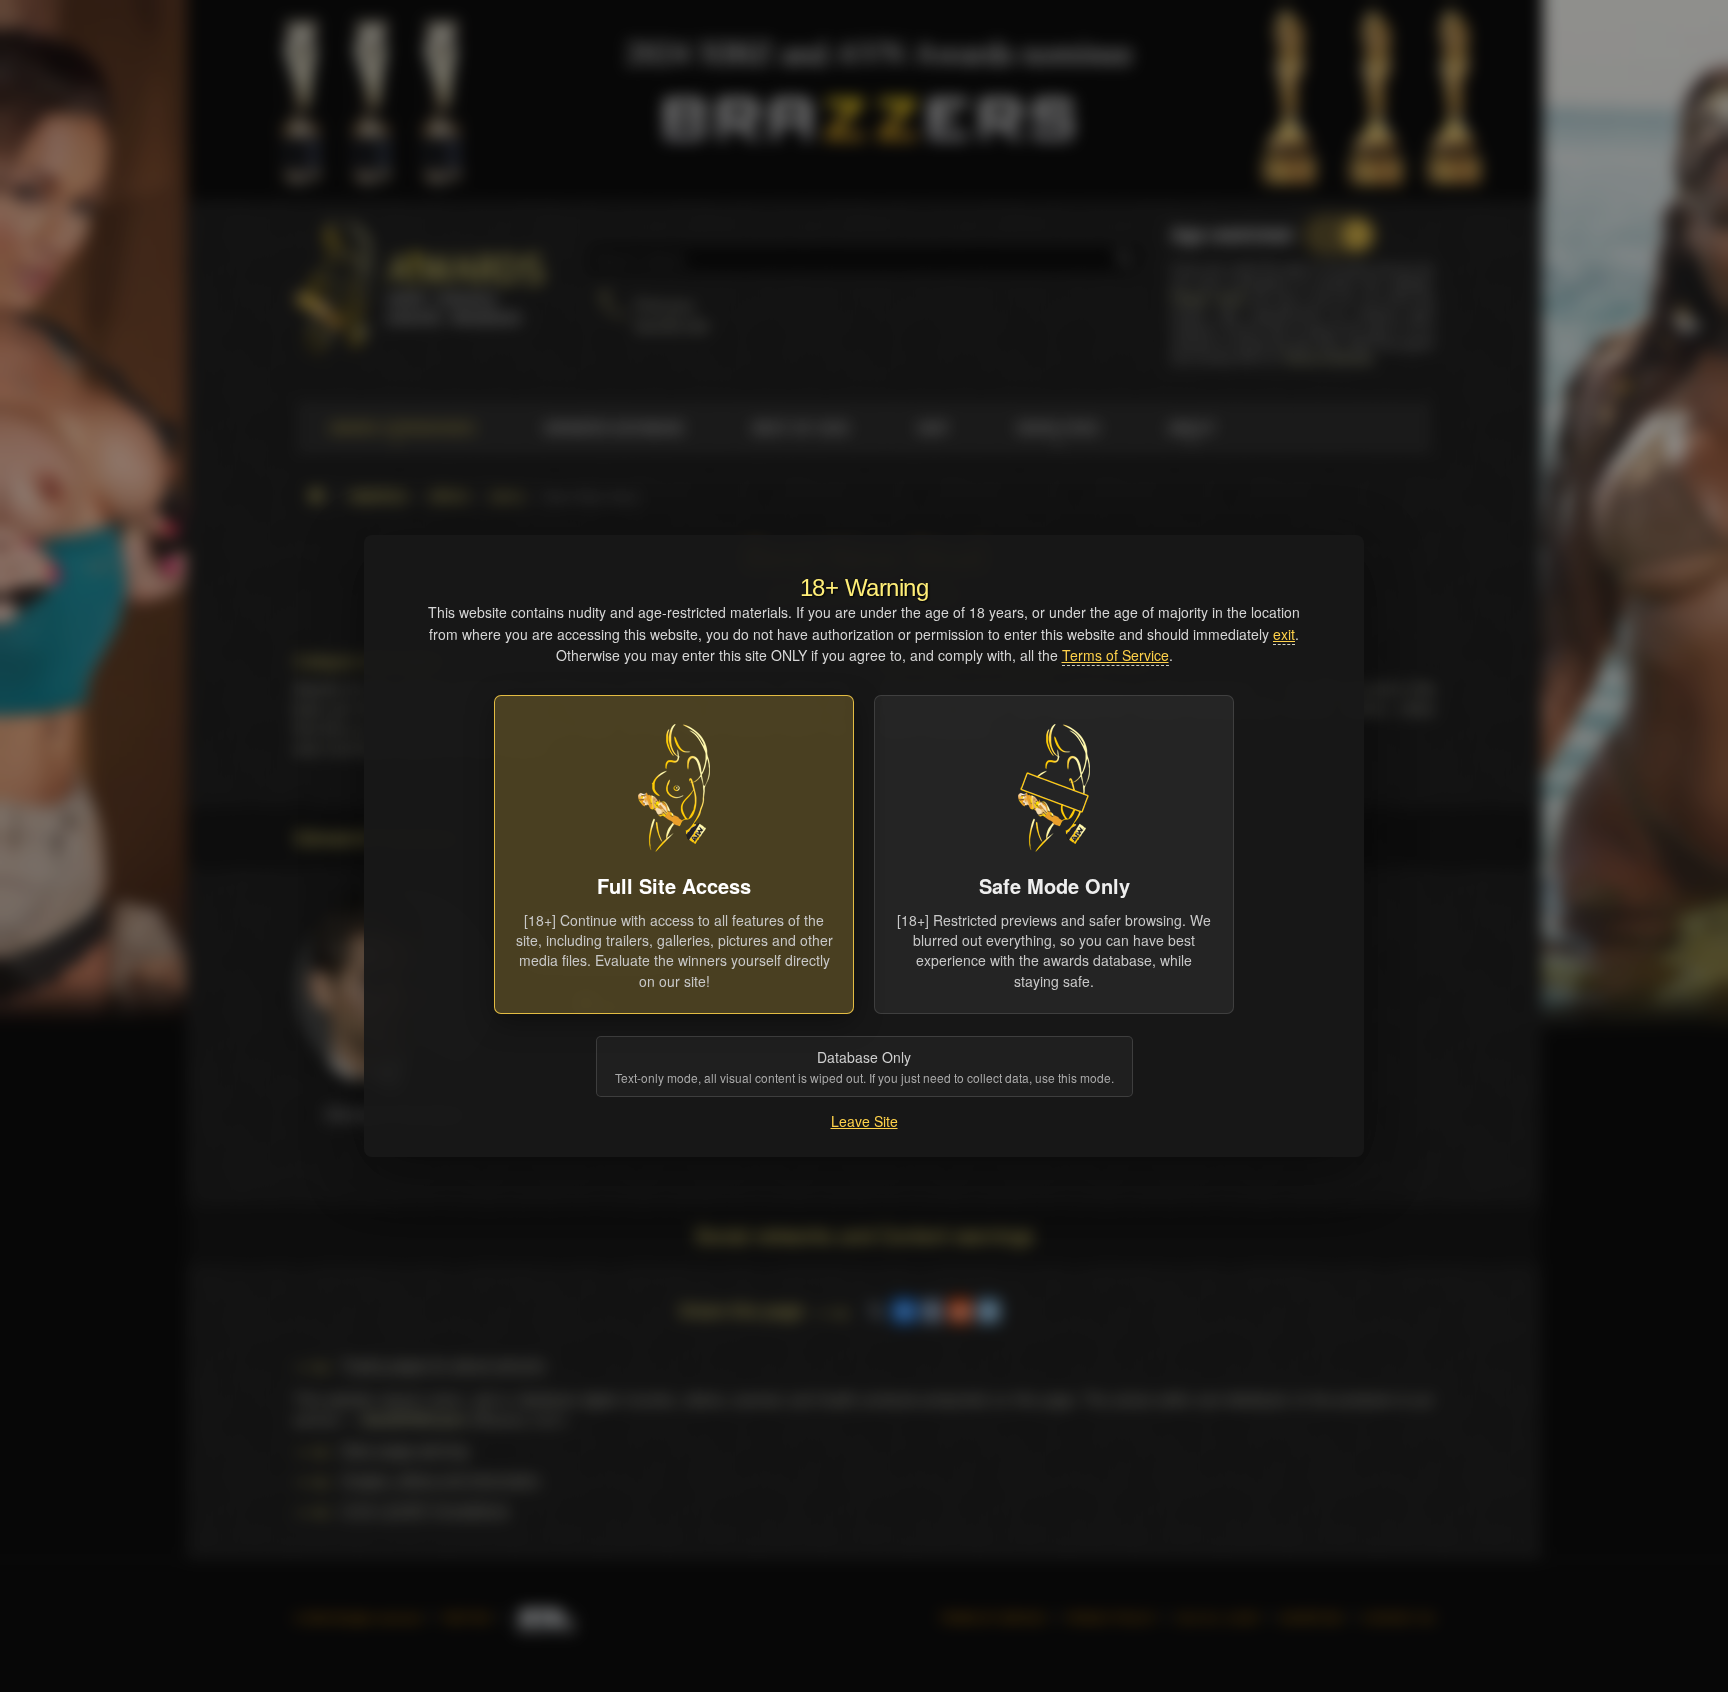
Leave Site (864, 1121)
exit (1284, 634)
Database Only (864, 1066)
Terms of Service (1115, 655)
